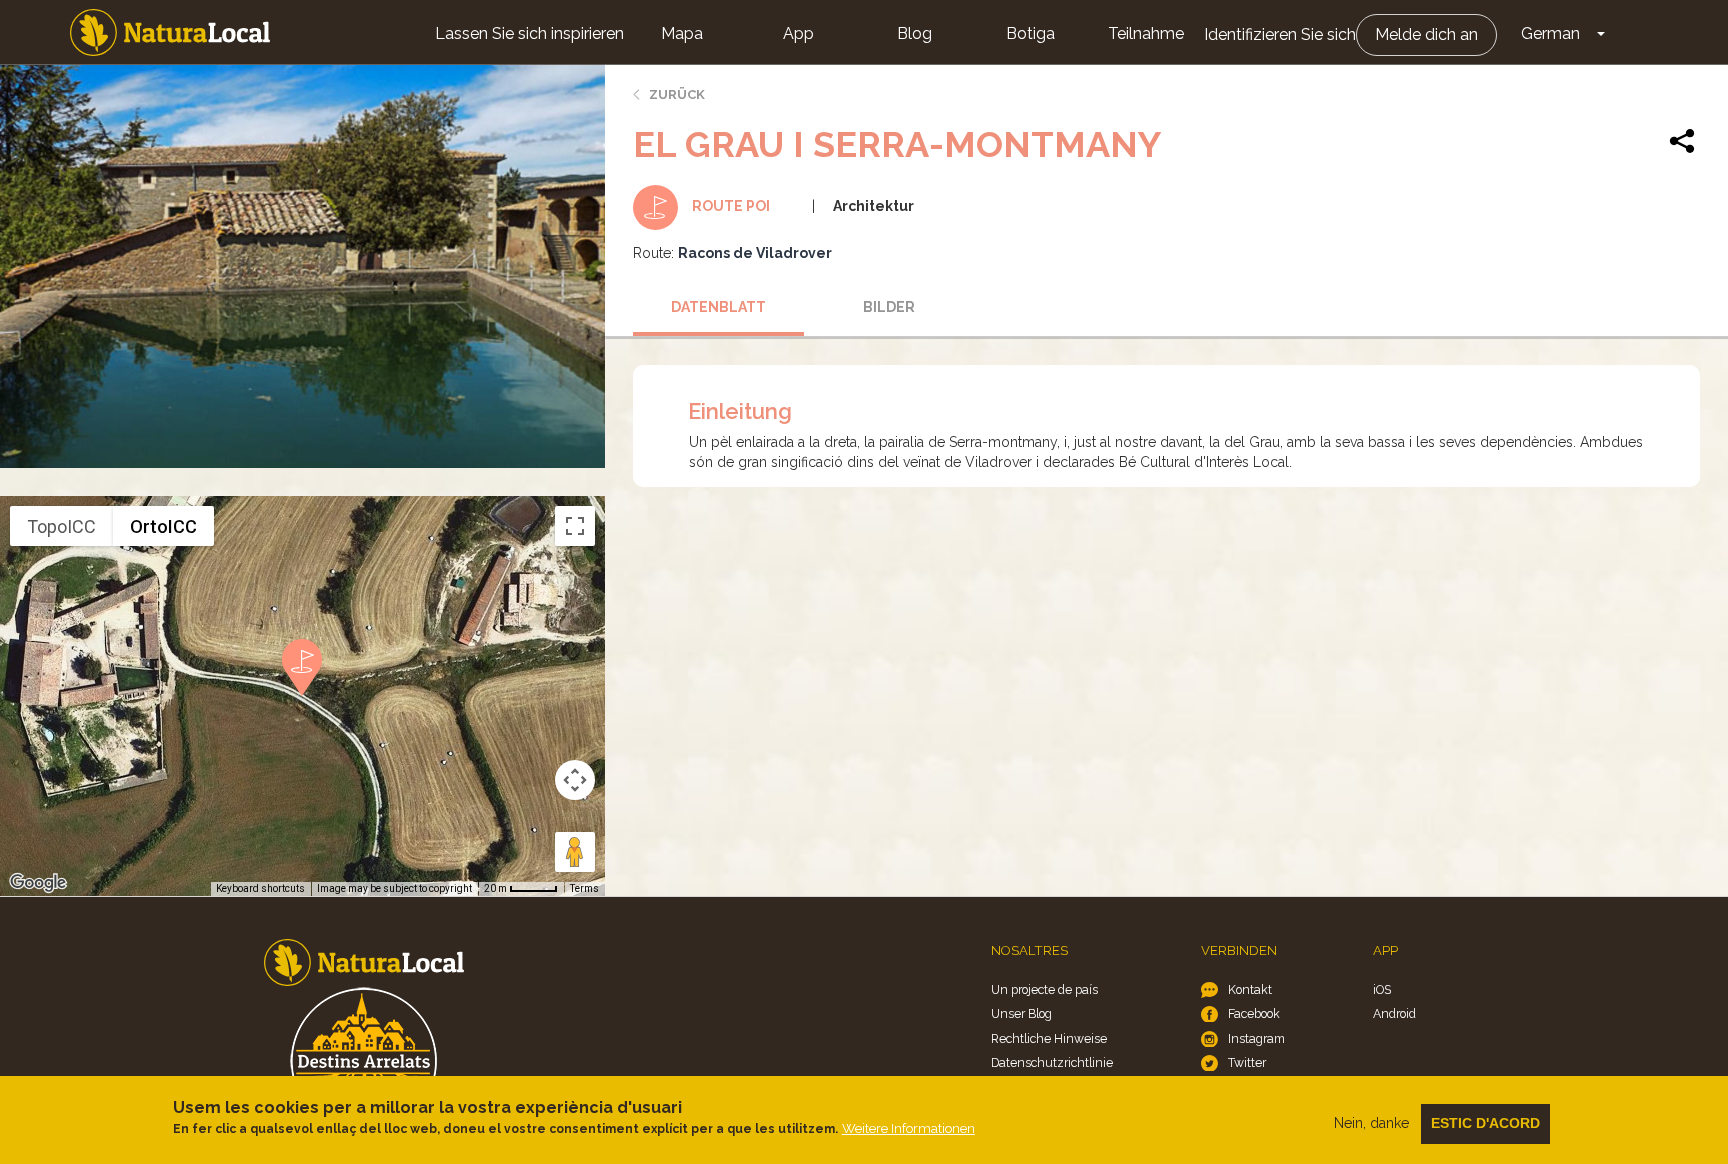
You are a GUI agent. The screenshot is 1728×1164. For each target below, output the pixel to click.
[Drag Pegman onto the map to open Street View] (575, 852)
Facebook (1254, 1013)
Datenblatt (718, 307)
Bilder (889, 307)
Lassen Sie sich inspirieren (529, 33)
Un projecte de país (1044, 989)
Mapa (682, 33)
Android (1394, 1013)
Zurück (677, 94)
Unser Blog (1021, 1013)
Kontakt (1250, 989)
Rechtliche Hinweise (1049, 1038)
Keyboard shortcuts (260, 888)
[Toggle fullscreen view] (575, 526)
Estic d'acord (1485, 1123)
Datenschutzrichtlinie (1052, 1062)
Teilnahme (1146, 33)
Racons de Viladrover (755, 253)
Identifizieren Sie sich (1280, 34)
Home (170, 32)
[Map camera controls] (575, 780)
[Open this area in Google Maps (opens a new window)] (38, 883)
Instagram (1256, 1038)
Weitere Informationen (908, 1128)
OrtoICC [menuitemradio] (163, 526)
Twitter (1247, 1062)
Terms (584, 888)
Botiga (1030, 33)
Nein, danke (1371, 1123)
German (1550, 33)
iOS (1382, 989)
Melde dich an (1426, 34)
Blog (914, 33)
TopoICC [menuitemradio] (61, 526)
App (798, 33)
